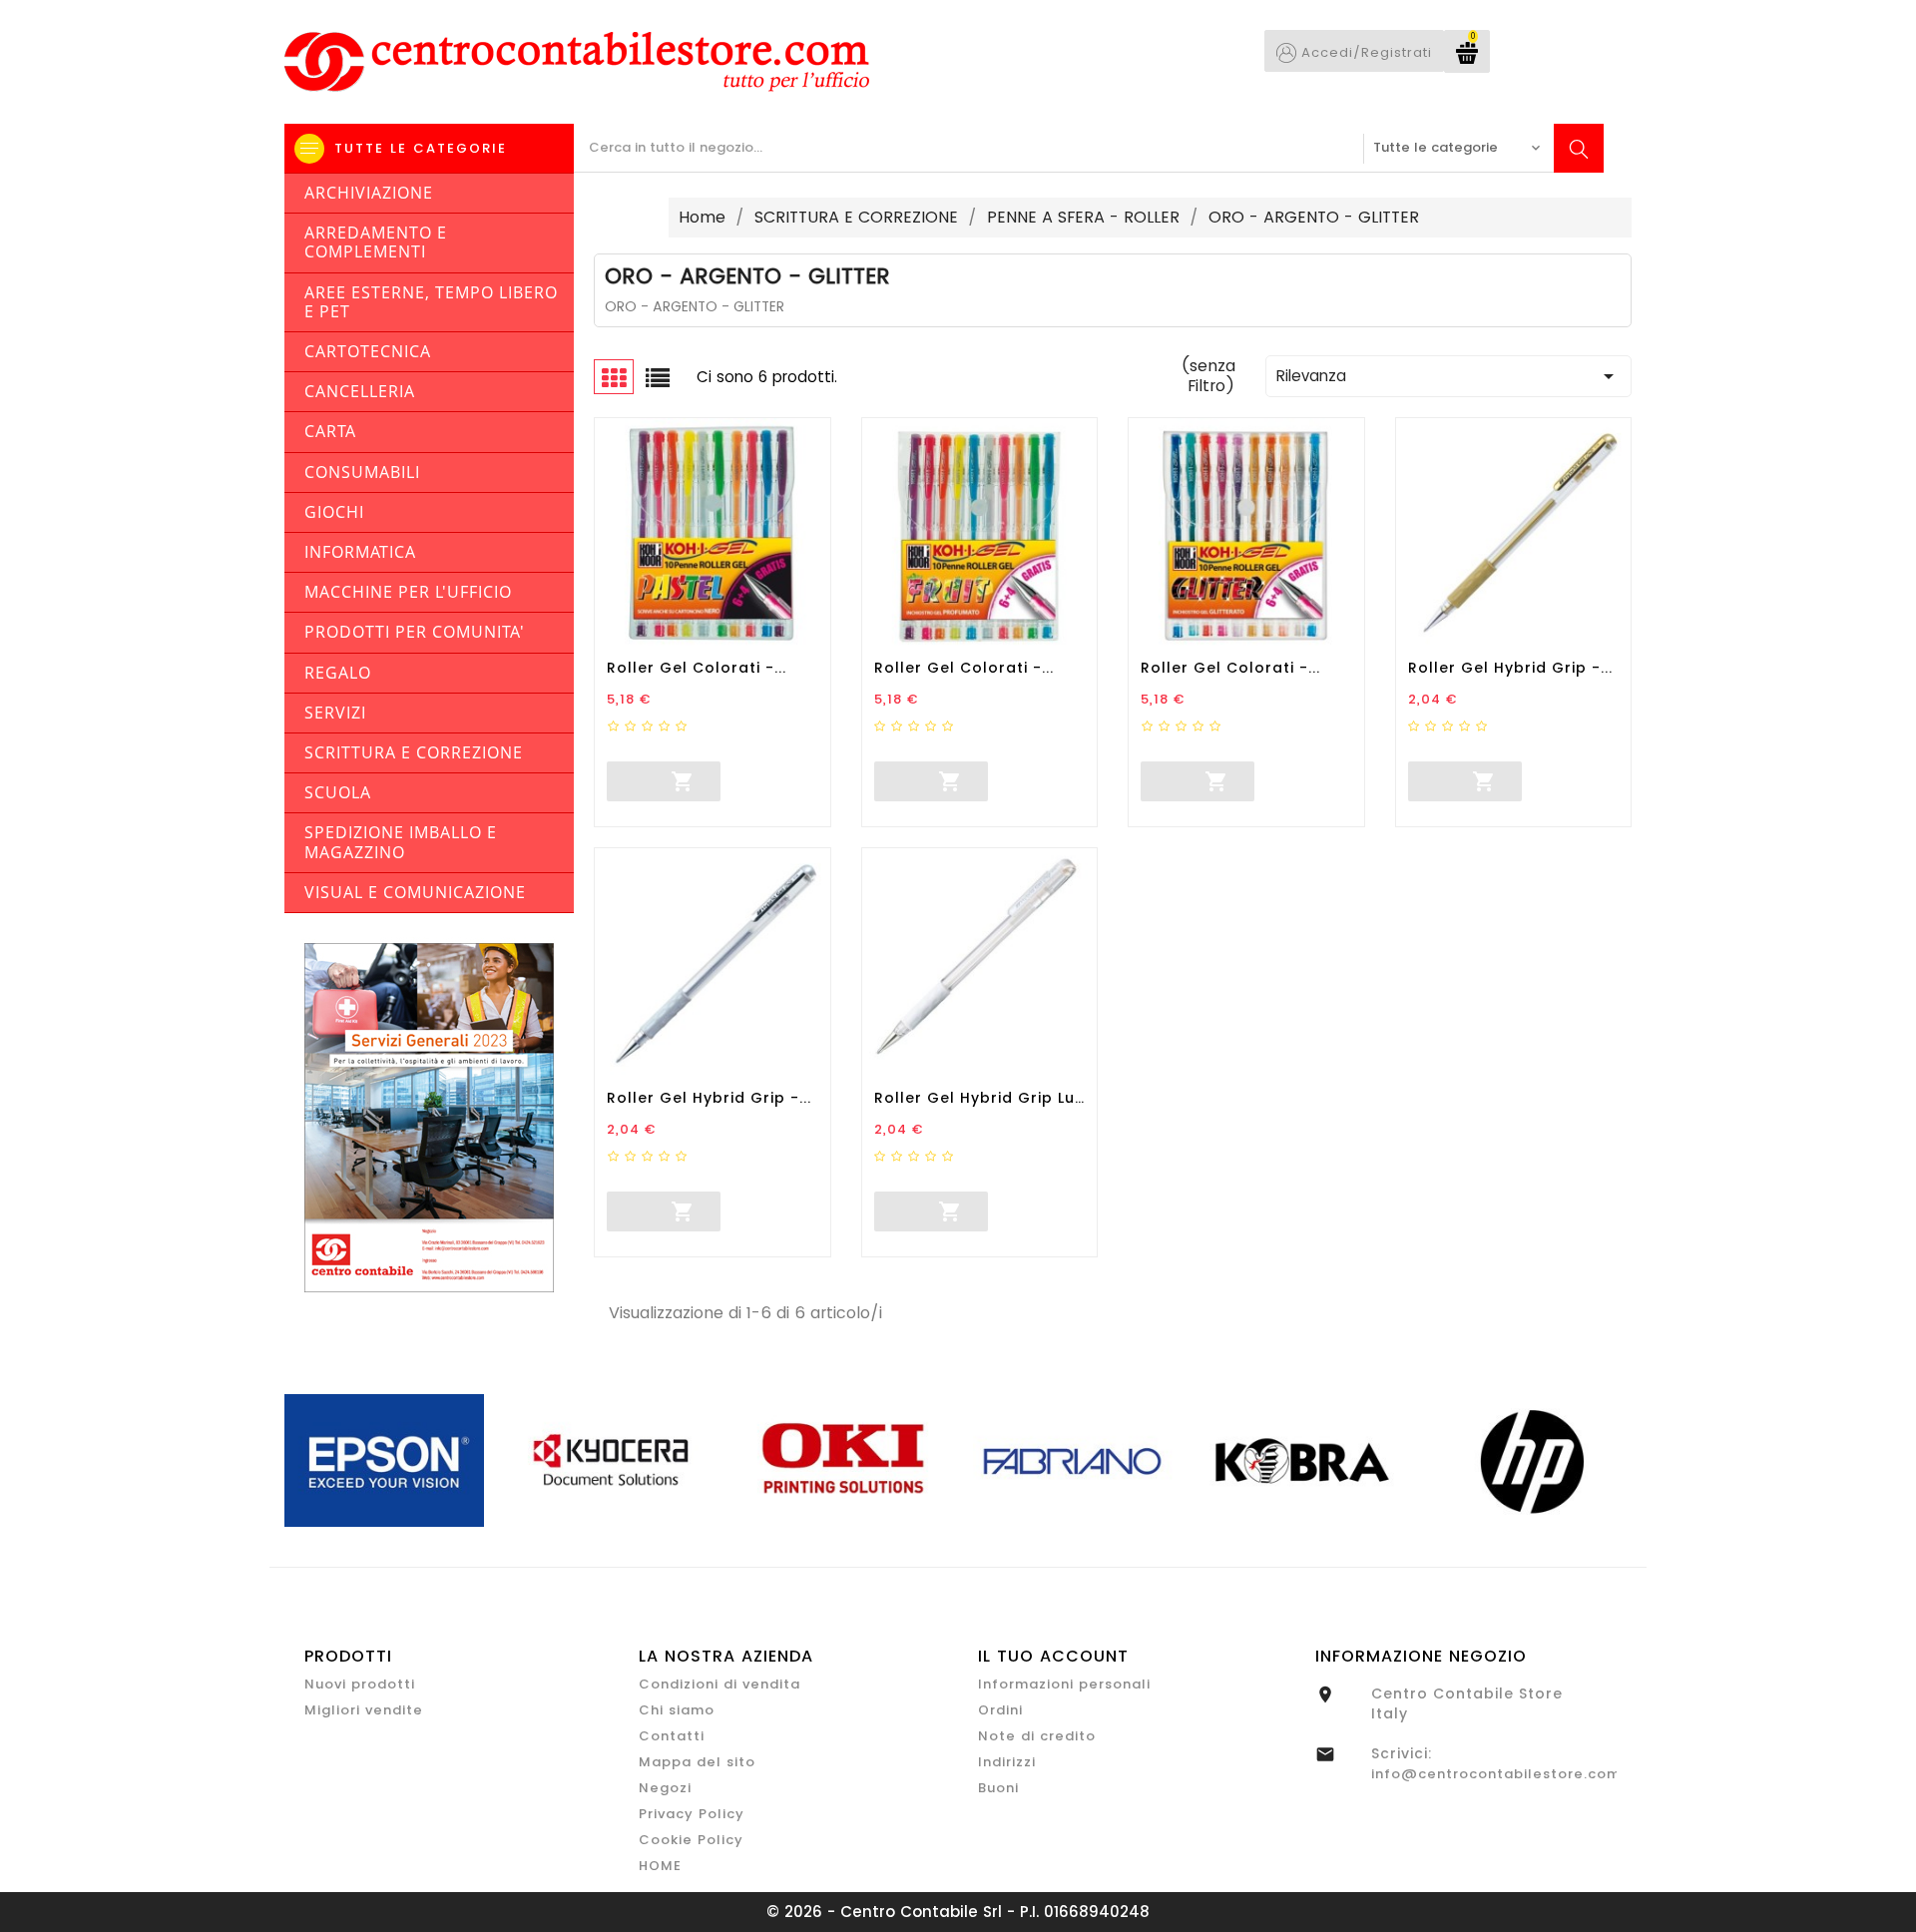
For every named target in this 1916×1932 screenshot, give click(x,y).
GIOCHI (334, 512)
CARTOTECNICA (368, 351)
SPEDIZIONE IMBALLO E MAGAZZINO (401, 842)
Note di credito (1037, 1736)
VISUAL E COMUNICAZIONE (415, 892)
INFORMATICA (360, 552)
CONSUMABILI (362, 472)
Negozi (665, 1788)
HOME (660, 1866)
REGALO (338, 673)
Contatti (672, 1736)
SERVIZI (335, 713)
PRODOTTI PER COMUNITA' (415, 632)
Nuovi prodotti (360, 1684)
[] (608, 778)
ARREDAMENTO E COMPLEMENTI (376, 242)
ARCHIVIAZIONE (369, 193)
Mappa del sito (697, 1762)
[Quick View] (790, 781)
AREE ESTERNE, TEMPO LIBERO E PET (431, 302)
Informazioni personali (1064, 1684)
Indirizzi (1007, 1762)
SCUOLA (338, 792)
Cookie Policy (691, 1840)
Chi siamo (677, 1710)
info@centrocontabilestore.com (1496, 1774)
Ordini (1000, 1710)
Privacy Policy (692, 1814)
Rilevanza (1448, 376)
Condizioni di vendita (719, 1684)
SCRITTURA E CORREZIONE (414, 752)
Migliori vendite (364, 1710)
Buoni (998, 1788)
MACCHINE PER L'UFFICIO (408, 592)
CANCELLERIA (360, 391)
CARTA (330, 431)
